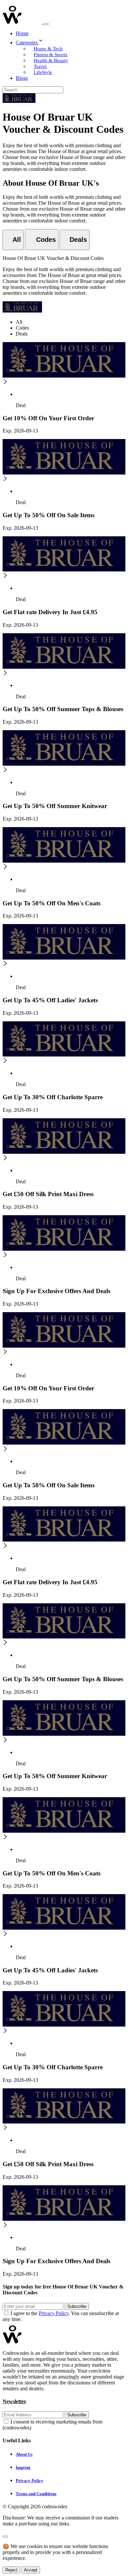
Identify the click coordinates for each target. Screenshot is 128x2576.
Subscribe (77, 2306)
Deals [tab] (22, 334)
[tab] (13, 240)
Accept (31, 2570)
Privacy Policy (54, 2313)
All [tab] (19, 322)
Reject (11, 2570)
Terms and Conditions (36, 2494)
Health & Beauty (51, 60)
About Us (24, 2454)
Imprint (23, 2467)
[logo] (23, 22)
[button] (71, 41)
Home (22, 33)
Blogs (22, 78)
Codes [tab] (22, 328)
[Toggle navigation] (46, 24)
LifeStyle (43, 72)
